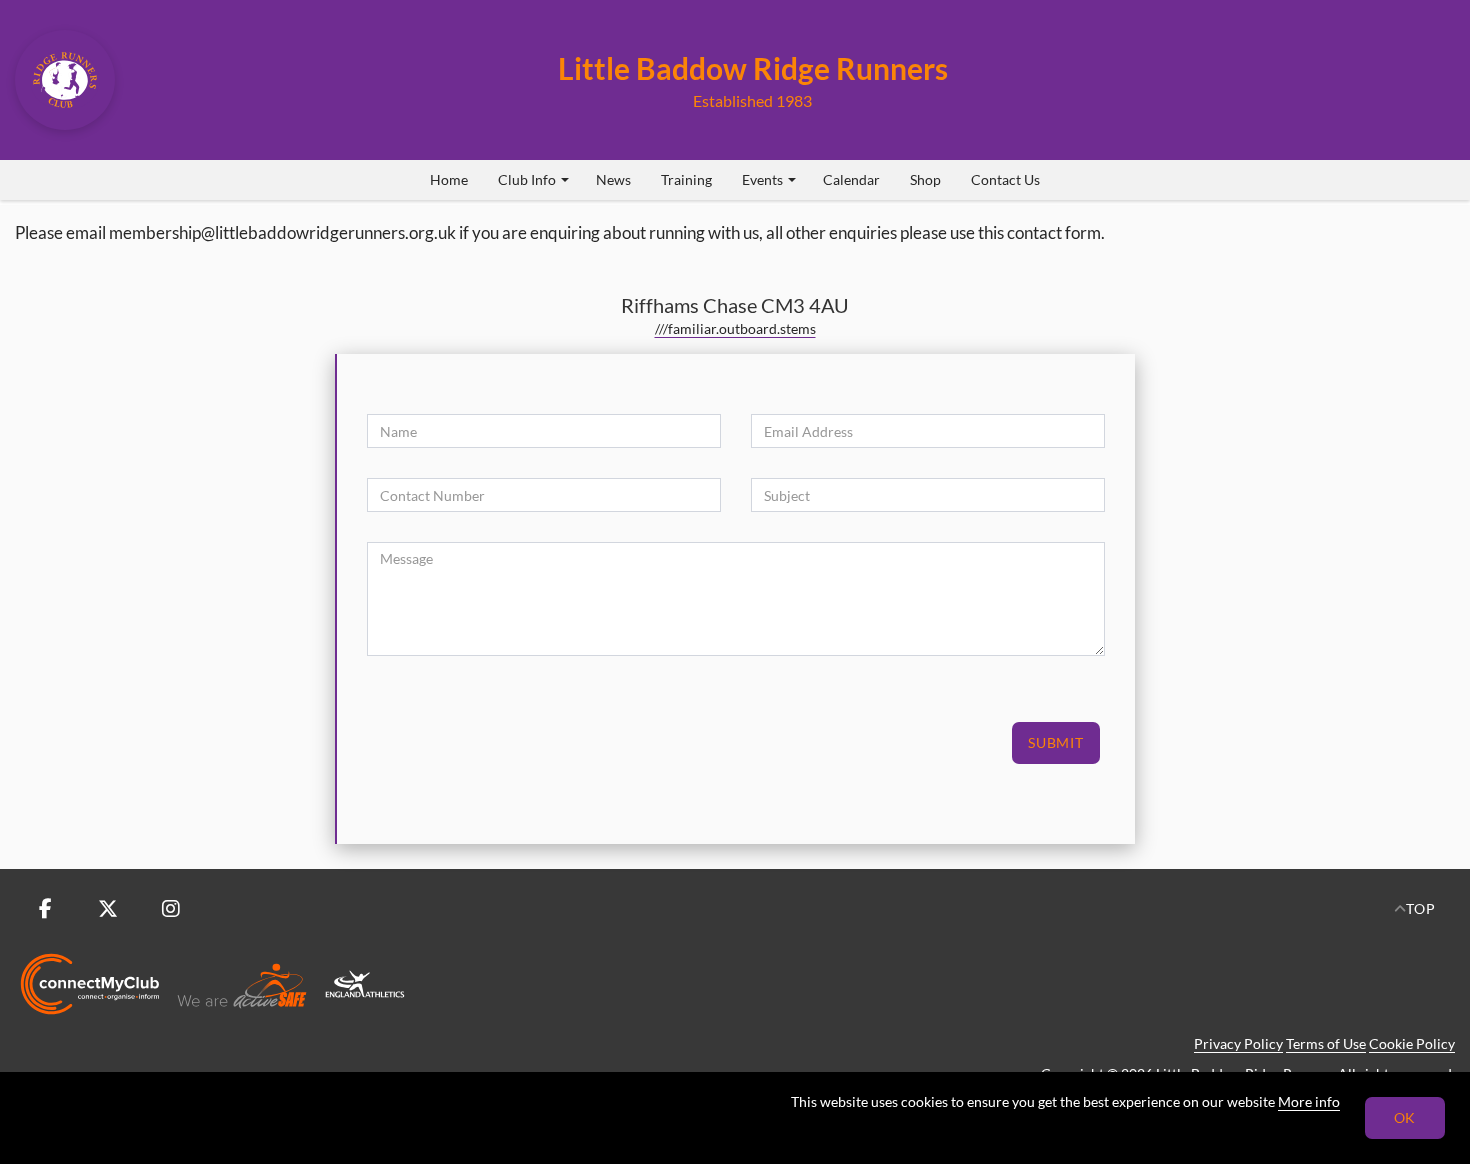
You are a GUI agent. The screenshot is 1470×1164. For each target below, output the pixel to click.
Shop (925, 179)
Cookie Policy (1412, 1043)
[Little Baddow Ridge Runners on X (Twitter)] (108, 909)
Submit (1056, 742)
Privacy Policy (1238, 1043)
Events (762, 179)
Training (686, 179)
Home (449, 179)
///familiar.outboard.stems (735, 328)
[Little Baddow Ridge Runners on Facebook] (45, 909)
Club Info (527, 179)
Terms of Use (1326, 1043)
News (613, 179)
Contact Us (1005, 179)
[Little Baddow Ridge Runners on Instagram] (171, 909)
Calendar (851, 179)
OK (1405, 1117)
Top (1421, 908)
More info (1309, 1101)
